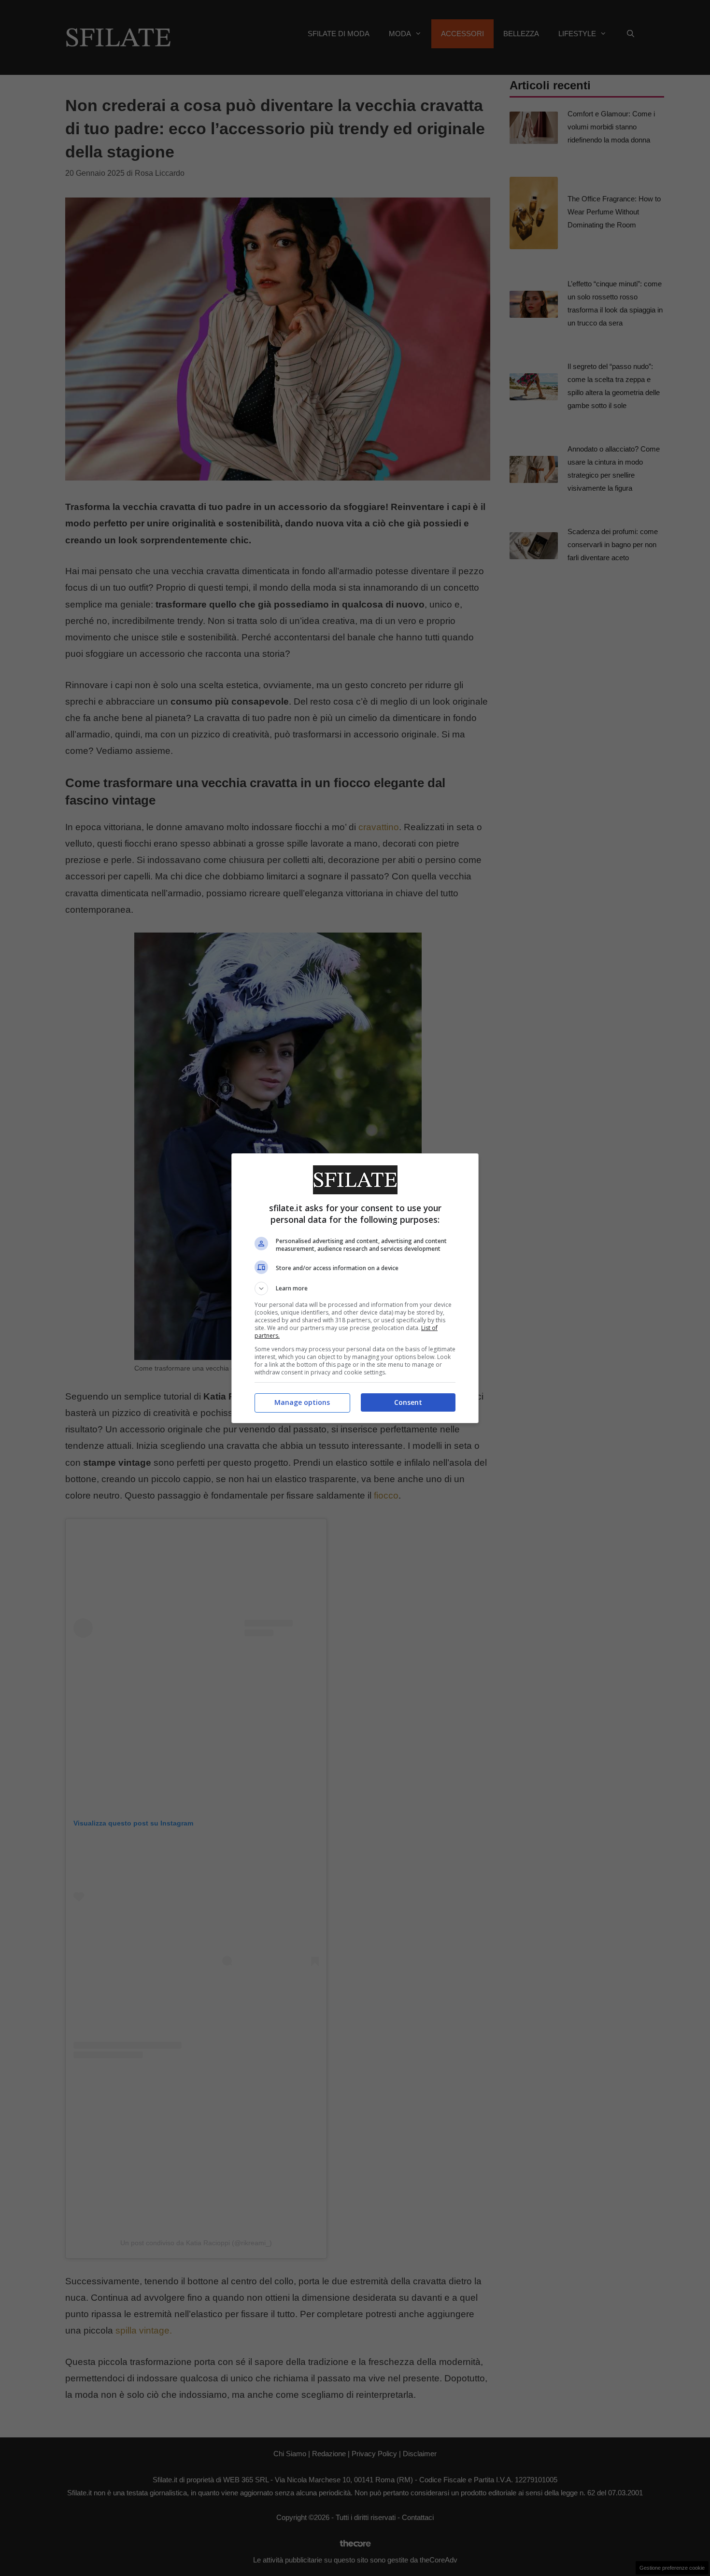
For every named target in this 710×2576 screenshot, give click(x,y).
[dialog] (355, 1288)
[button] (355, 1288)
